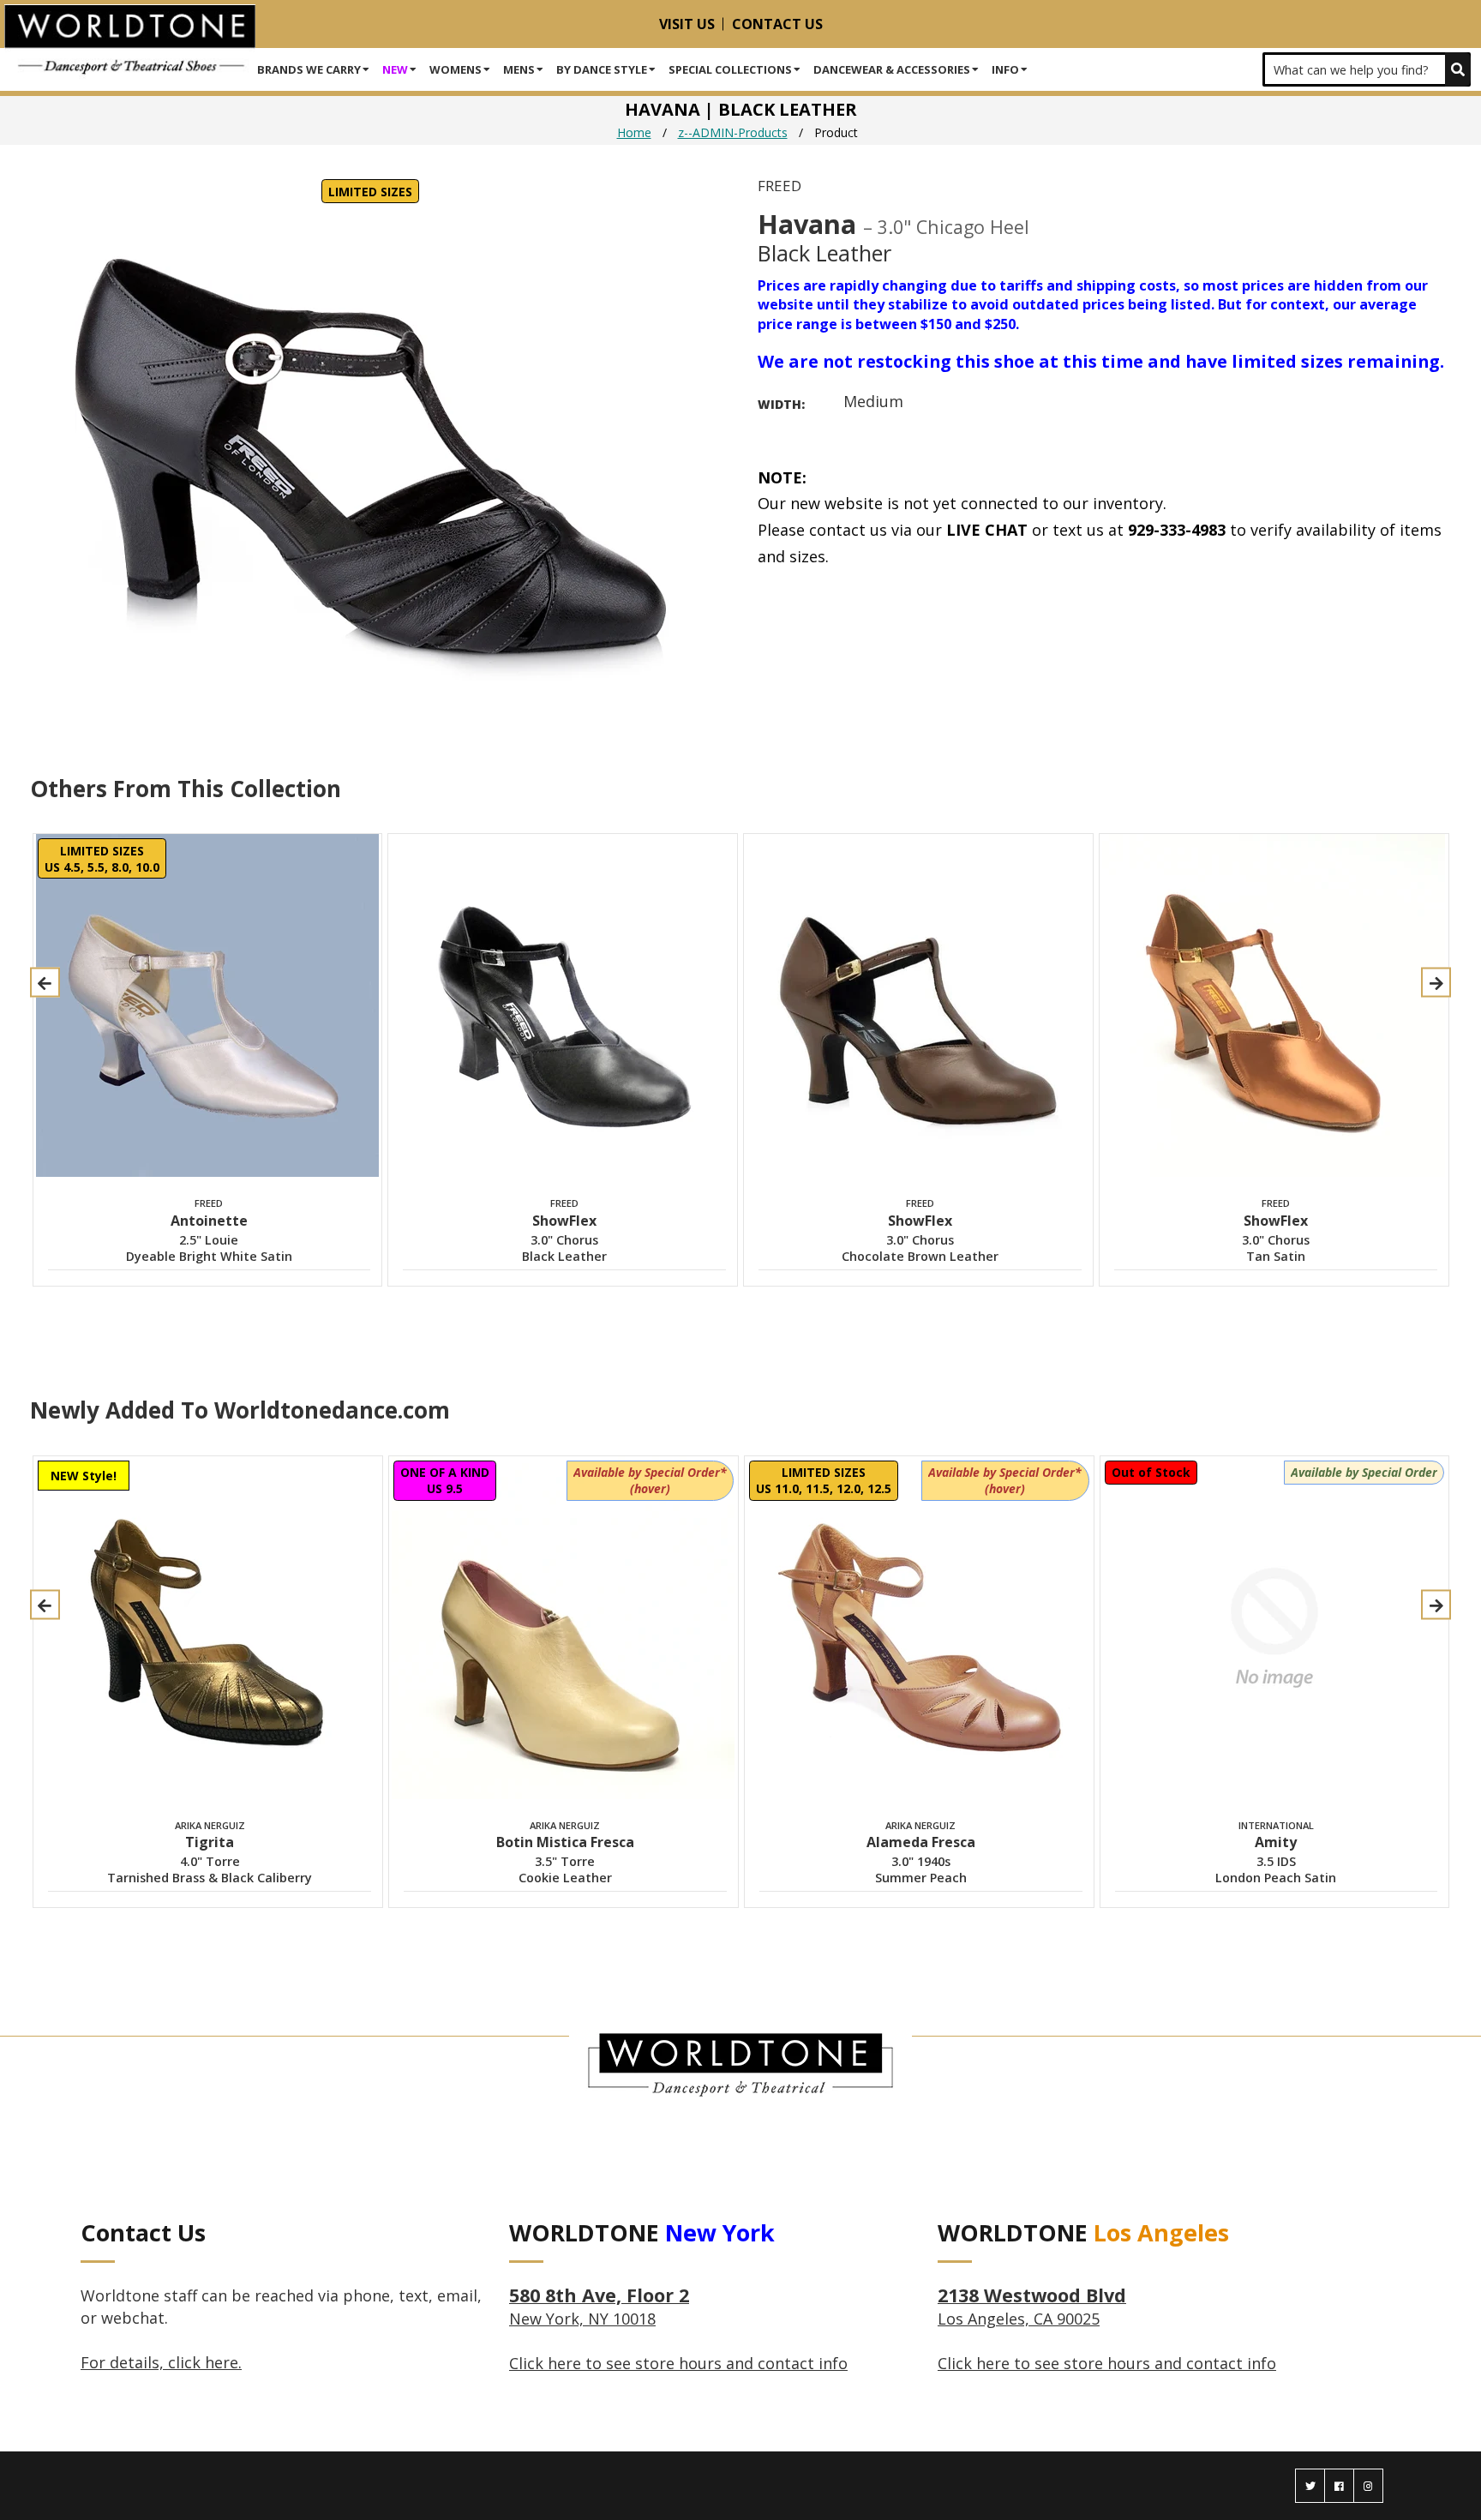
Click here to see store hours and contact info (678, 2363)
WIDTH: (781, 404)
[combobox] (1367, 69)
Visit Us (687, 24)
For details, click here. (161, 2362)
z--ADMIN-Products (733, 132)
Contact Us (777, 24)
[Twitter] (1310, 2486)
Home (634, 132)
